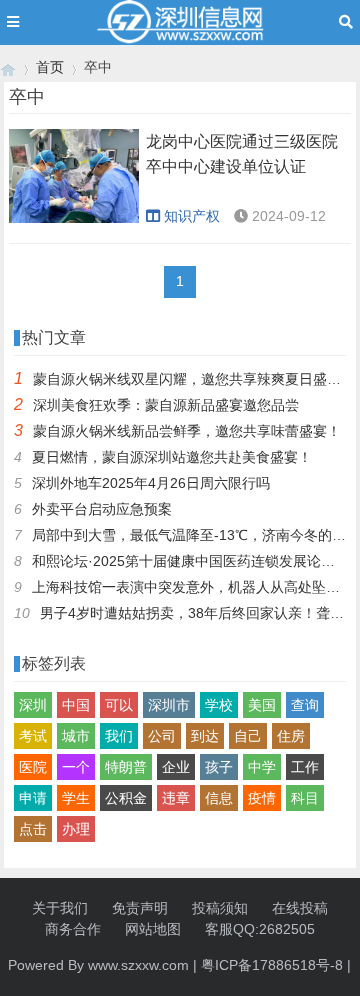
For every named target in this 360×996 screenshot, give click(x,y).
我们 (119, 736)
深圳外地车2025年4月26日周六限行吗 (151, 483)
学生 (76, 798)
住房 (291, 736)
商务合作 (73, 929)
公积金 (126, 798)
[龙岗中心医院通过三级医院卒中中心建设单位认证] (74, 176)
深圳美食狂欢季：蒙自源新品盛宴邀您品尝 (166, 405)
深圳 (33, 705)
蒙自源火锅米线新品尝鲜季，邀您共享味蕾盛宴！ (187, 431)
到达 (205, 736)
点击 (33, 829)
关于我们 (60, 908)
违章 (176, 798)
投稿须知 (220, 908)
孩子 (219, 767)
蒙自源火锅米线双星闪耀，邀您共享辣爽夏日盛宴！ (194, 379)
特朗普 (126, 767)
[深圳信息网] (8, 67)
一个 (76, 767)
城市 (76, 736)
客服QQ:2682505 (260, 929)
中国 (76, 705)
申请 (33, 798)
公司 (162, 736)
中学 (262, 767)
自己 (248, 736)
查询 (305, 705)
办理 (76, 829)
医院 (33, 767)
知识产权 (192, 216)
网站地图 (153, 929)
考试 (33, 736)
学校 (219, 705)
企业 (176, 767)
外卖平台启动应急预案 (102, 509)
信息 (219, 798)
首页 (50, 67)
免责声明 (140, 908)
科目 (305, 798)
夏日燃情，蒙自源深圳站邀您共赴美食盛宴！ (172, 457)
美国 (262, 705)
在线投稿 (300, 908)
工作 (305, 767)
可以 (119, 705)
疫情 (262, 798)
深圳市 (169, 705)
